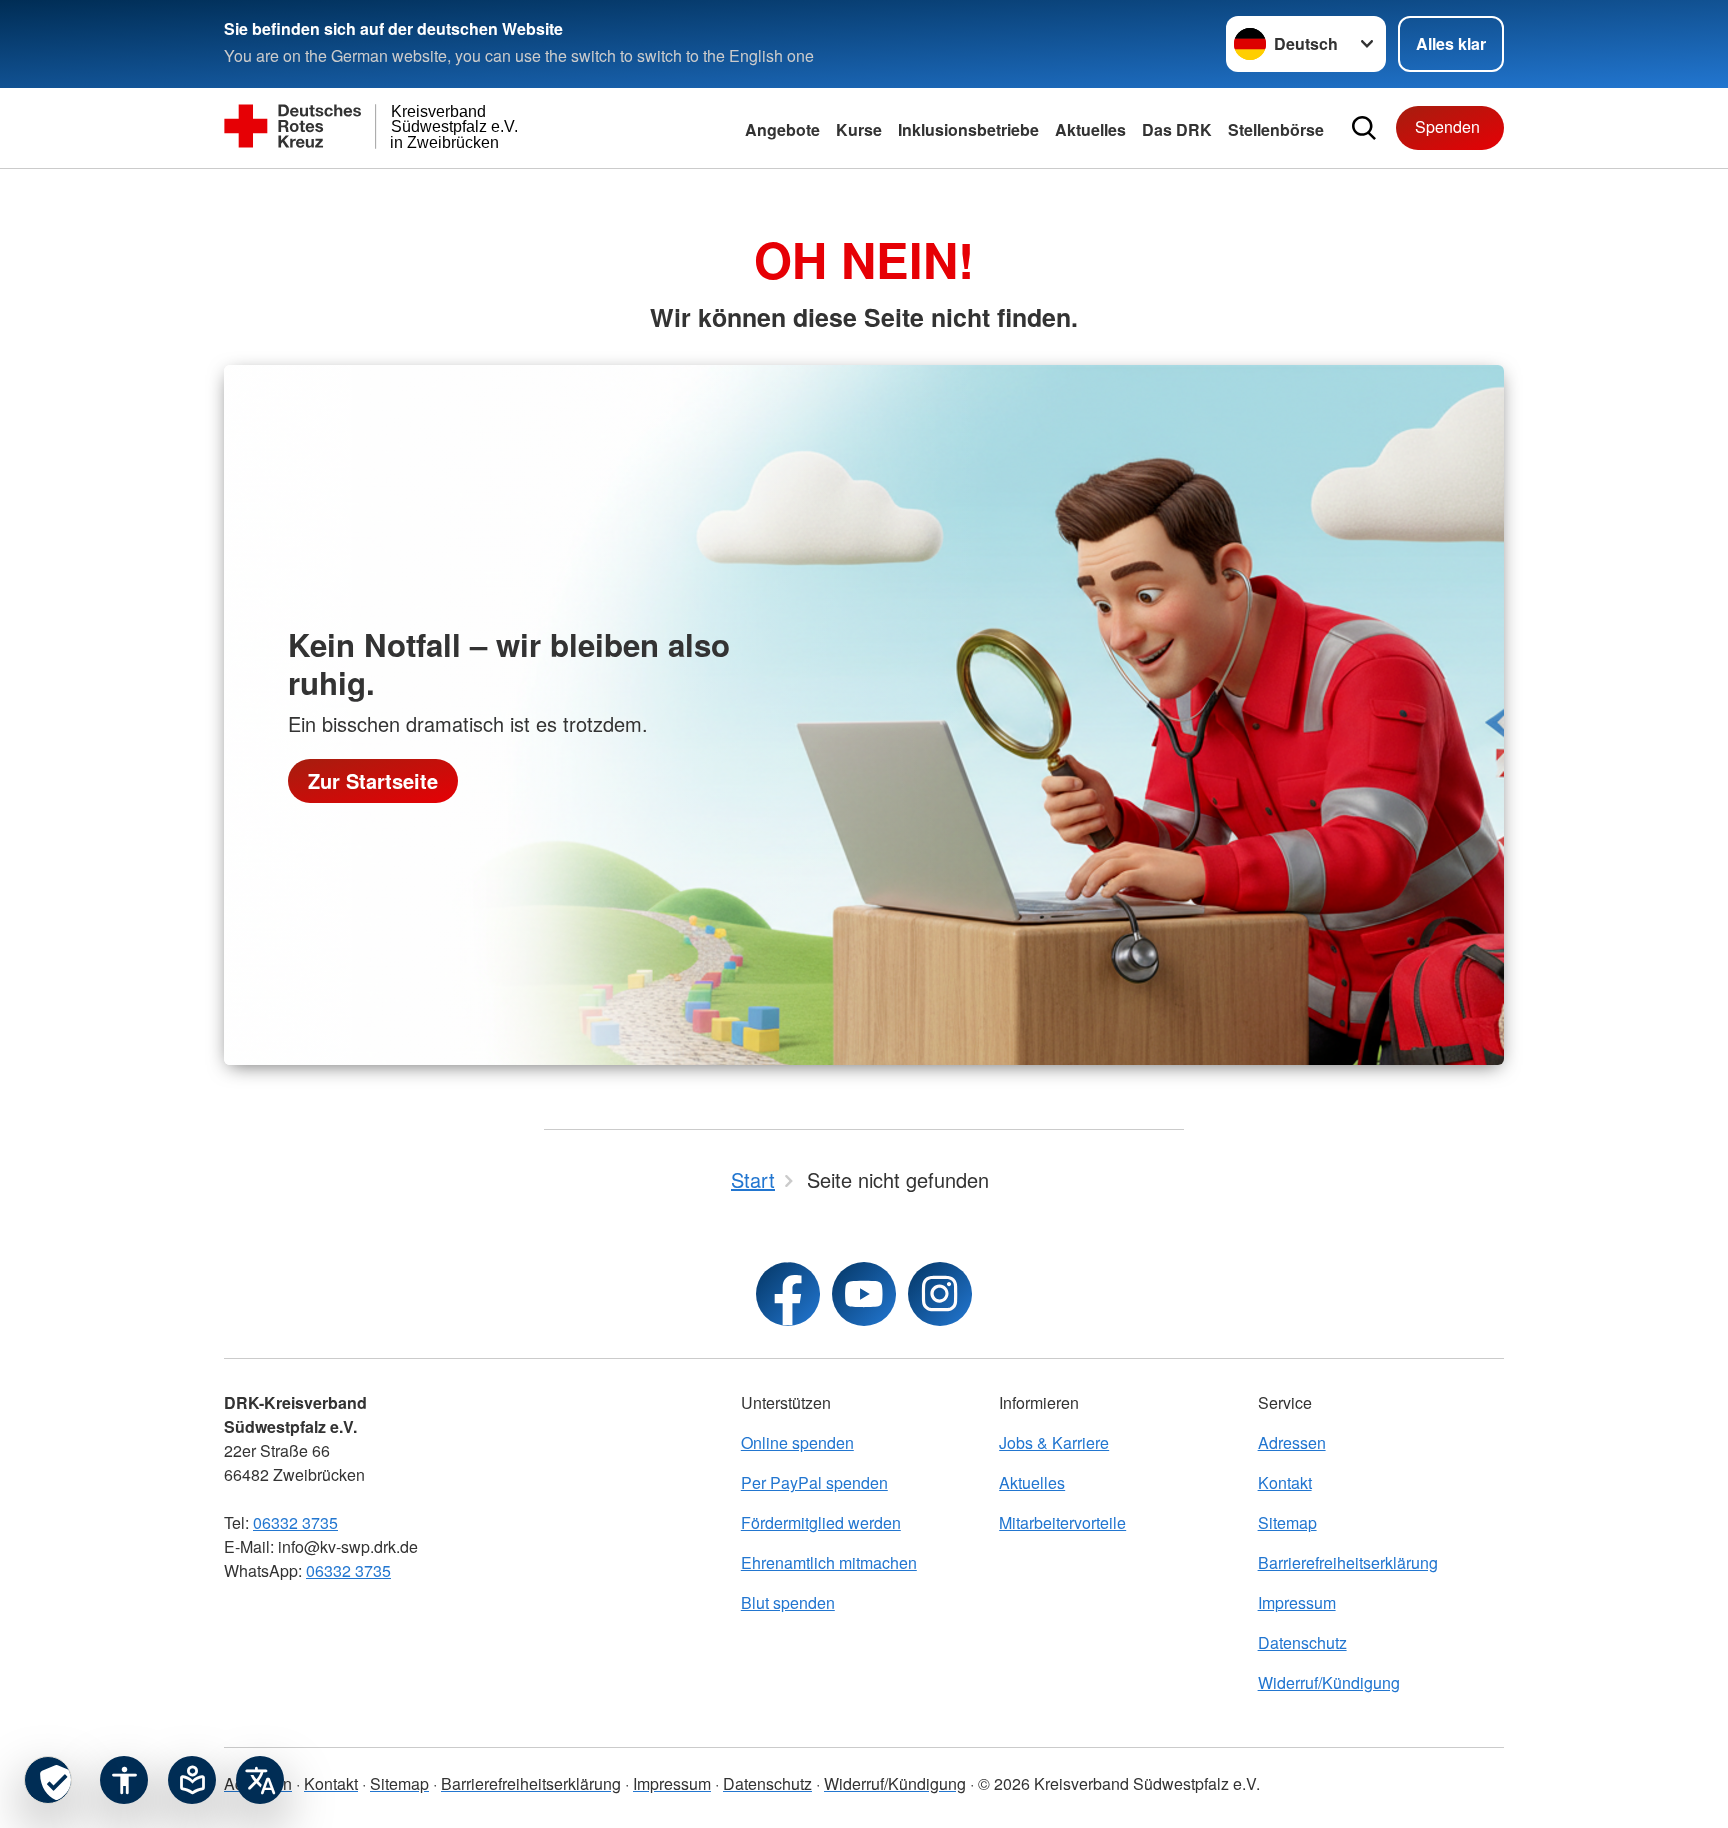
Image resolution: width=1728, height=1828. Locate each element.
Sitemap (1287, 1522)
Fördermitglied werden (821, 1522)
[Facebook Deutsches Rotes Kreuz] (788, 1294)
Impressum (1297, 1602)
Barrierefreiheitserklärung (1348, 1562)
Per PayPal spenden (814, 1482)
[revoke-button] (48, 1780)
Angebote (782, 129)
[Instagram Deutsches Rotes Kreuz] (940, 1294)
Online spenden (797, 1442)
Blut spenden (788, 1602)
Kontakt (1285, 1482)
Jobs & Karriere (1054, 1442)
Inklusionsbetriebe (968, 129)
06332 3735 (295, 1522)
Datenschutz (1302, 1642)
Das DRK (1177, 129)
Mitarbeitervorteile (1062, 1522)
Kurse (859, 129)
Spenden (1447, 126)
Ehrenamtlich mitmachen (829, 1562)
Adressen (1292, 1442)
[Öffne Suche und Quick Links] (1364, 128)
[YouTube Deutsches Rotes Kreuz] (864, 1294)
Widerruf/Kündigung (1329, 1682)
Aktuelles (1032, 1482)
